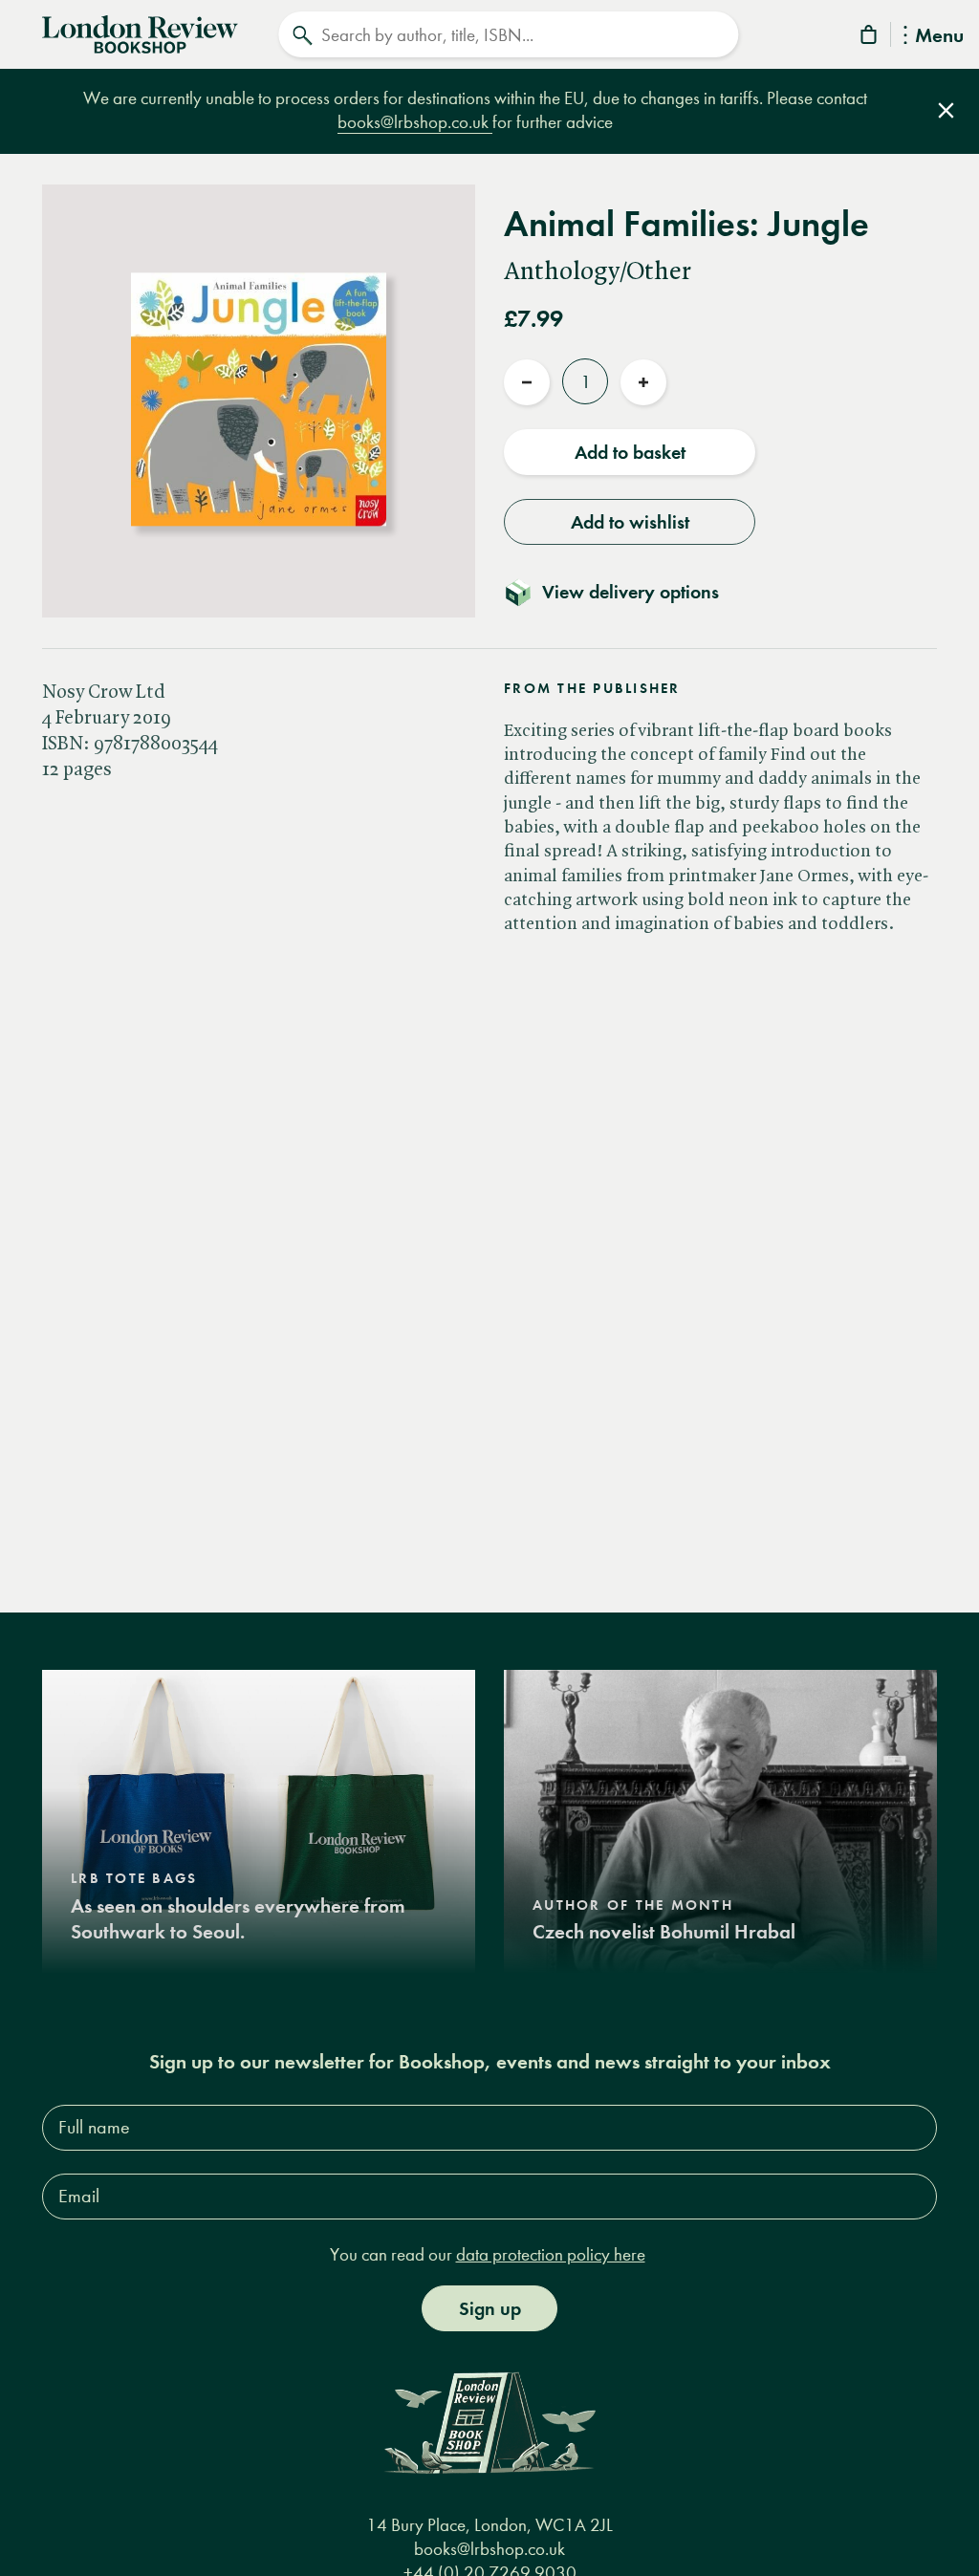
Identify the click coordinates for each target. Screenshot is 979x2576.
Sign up (490, 2308)
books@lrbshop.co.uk (415, 122)
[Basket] (870, 38)
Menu (939, 37)
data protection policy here (551, 2254)
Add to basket (630, 452)
